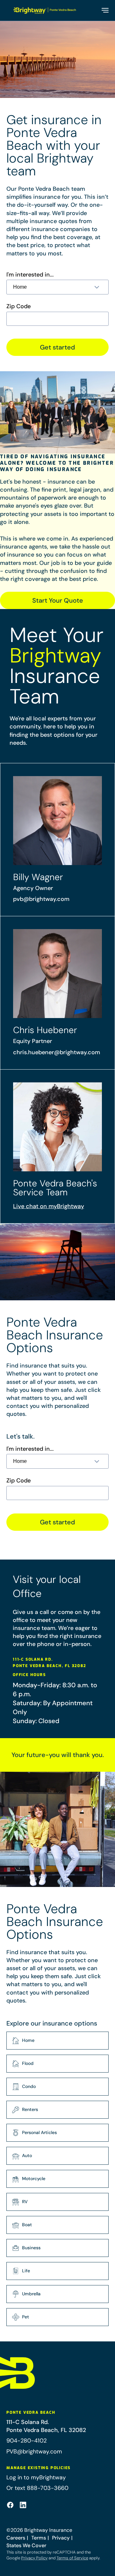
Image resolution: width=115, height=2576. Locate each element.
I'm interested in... (30, 275)
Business (31, 2248)
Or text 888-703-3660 (37, 2488)
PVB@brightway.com (34, 2452)
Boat (27, 2225)
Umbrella (31, 2294)
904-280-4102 (27, 2441)
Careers (16, 2538)
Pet (26, 2317)
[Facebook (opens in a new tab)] (10, 2505)
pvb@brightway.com (41, 899)
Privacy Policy (34, 2558)
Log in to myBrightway (36, 2477)
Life (26, 2271)
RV (25, 2202)
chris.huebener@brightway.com (57, 1052)
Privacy (61, 2538)
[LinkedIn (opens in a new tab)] (23, 2505)
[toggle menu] (105, 10)
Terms (39, 2538)
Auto (27, 2155)
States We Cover (26, 2545)
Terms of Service (72, 2558)
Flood (28, 2063)
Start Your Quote (58, 600)
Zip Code (19, 306)
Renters (30, 2109)
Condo (29, 2086)
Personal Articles (39, 2132)
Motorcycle (34, 2179)
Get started (57, 347)
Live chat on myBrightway (49, 1206)
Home (28, 2040)
